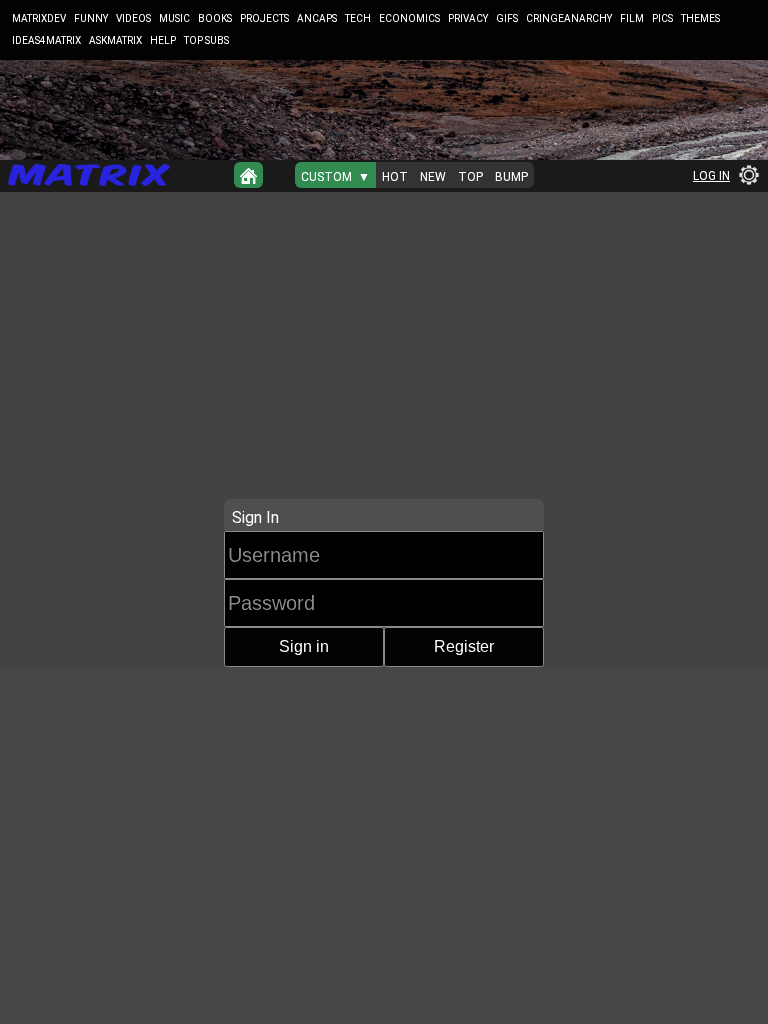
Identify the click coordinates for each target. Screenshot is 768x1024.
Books (215, 18)
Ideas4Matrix (46, 40)
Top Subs (206, 40)
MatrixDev (39, 18)
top (470, 177)
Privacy (468, 18)
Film (632, 18)
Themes (700, 18)
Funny (91, 18)
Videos (133, 18)
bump (511, 177)
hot (395, 177)
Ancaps (317, 18)
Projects (264, 18)
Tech (358, 18)
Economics (409, 18)
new (433, 177)
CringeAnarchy (569, 18)
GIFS (507, 18)
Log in (711, 176)
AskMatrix (115, 40)
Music (174, 18)
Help (163, 40)
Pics (662, 18)
